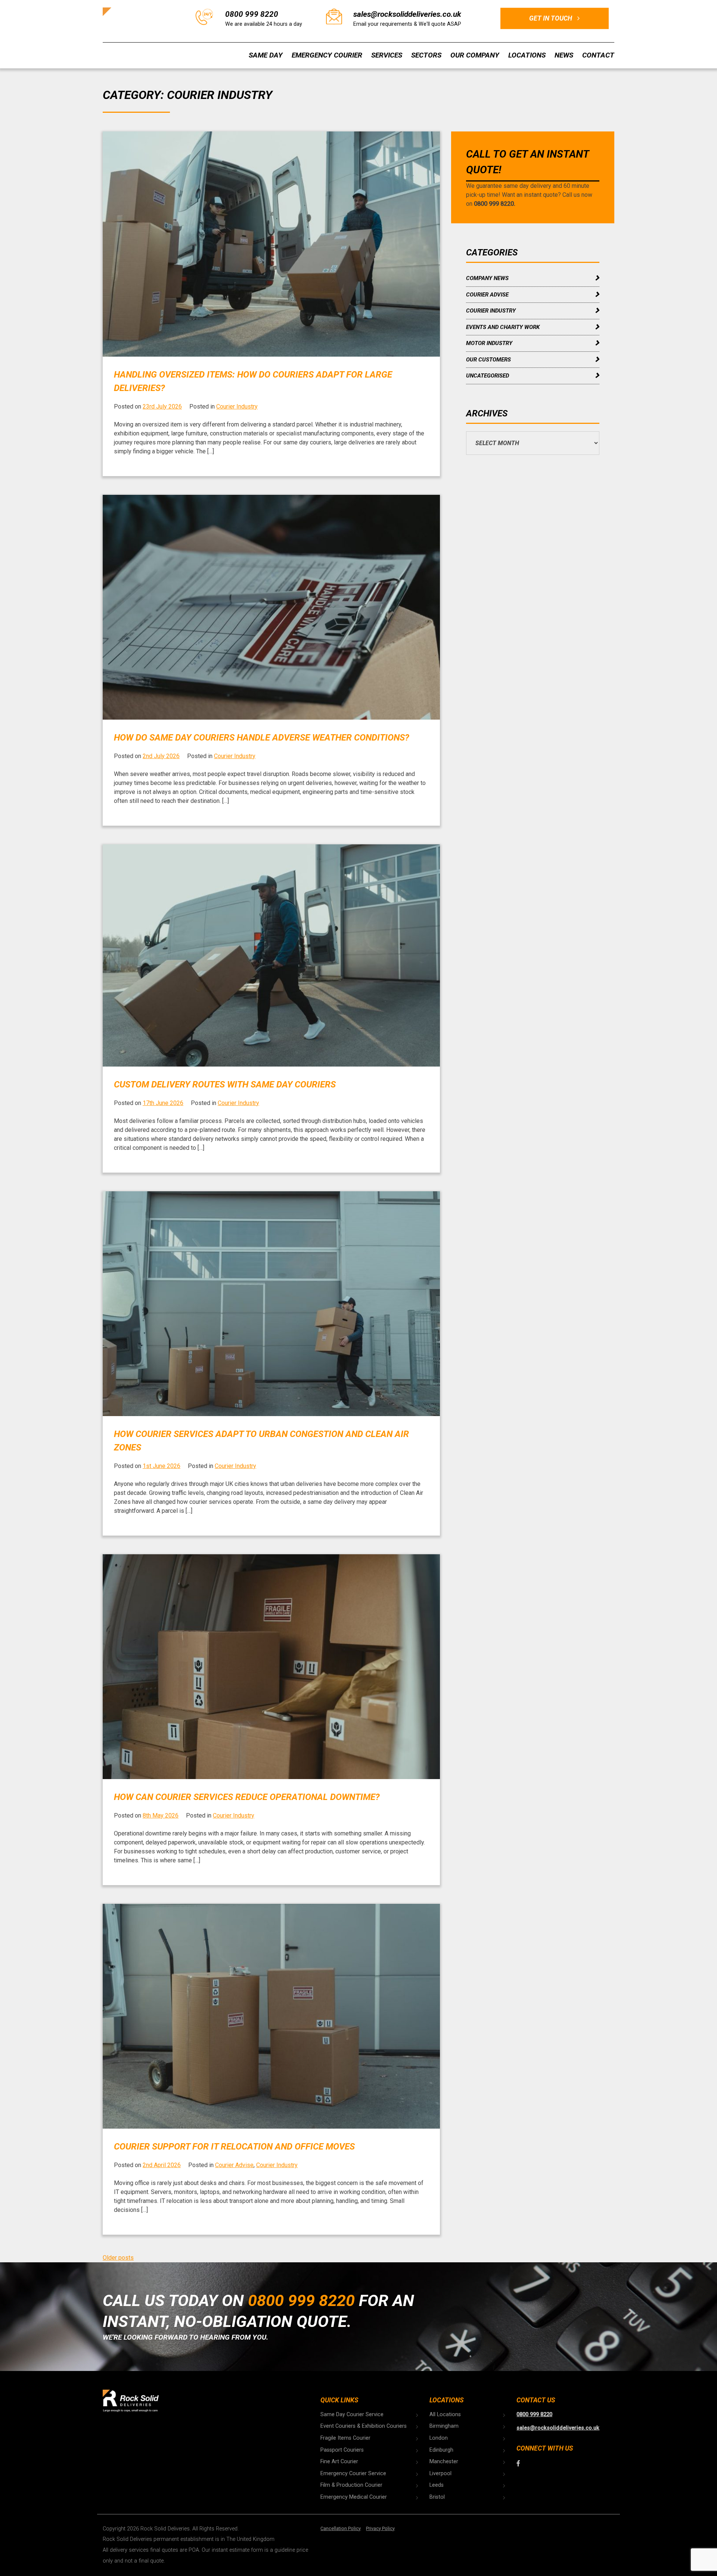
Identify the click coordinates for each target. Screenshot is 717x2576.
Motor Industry (489, 343)
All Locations (445, 2414)
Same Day (266, 55)
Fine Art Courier (339, 2462)
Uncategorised (488, 376)
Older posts (118, 2258)
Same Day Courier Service (352, 2414)
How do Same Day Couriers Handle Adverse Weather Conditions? (262, 738)
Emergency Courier (327, 55)
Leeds (437, 2485)
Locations (527, 55)
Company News (487, 278)
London (439, 2438)
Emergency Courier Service (353, 2473)
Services (387, 55)
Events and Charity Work (503, 327)
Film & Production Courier (351, 2485)
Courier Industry (237, 406)
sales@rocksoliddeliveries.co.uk (407, 14)
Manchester (444, 2462)
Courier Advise (234, 2165)
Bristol (437, 2497)
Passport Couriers (342, 2450)
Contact (598, 55)
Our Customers (488, 360)
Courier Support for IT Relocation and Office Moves (234, 2147)
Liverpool (440, 2473)
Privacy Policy (380, 2528)
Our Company (475, 55)
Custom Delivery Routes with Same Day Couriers (225, 1084)
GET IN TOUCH (551, 18)
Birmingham (444, 2426)
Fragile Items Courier (345, 2438)
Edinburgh (441, 2450)
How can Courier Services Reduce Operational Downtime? (247, 1797)
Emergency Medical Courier (354, 2497)
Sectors (426, 55)
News (564, 55)
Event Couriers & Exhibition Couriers (364, 2426)
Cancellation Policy (341, 2528)
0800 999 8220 (252, 14)
